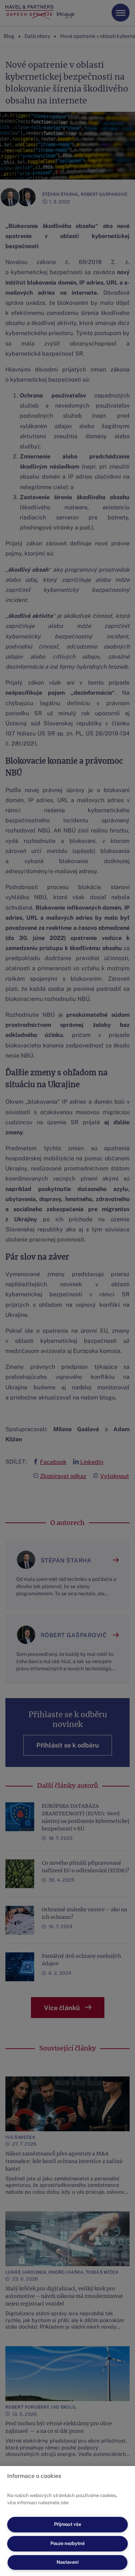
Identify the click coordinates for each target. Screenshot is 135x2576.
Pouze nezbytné (67, 2543)
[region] (67, 2521)
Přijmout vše (67, 2524)
